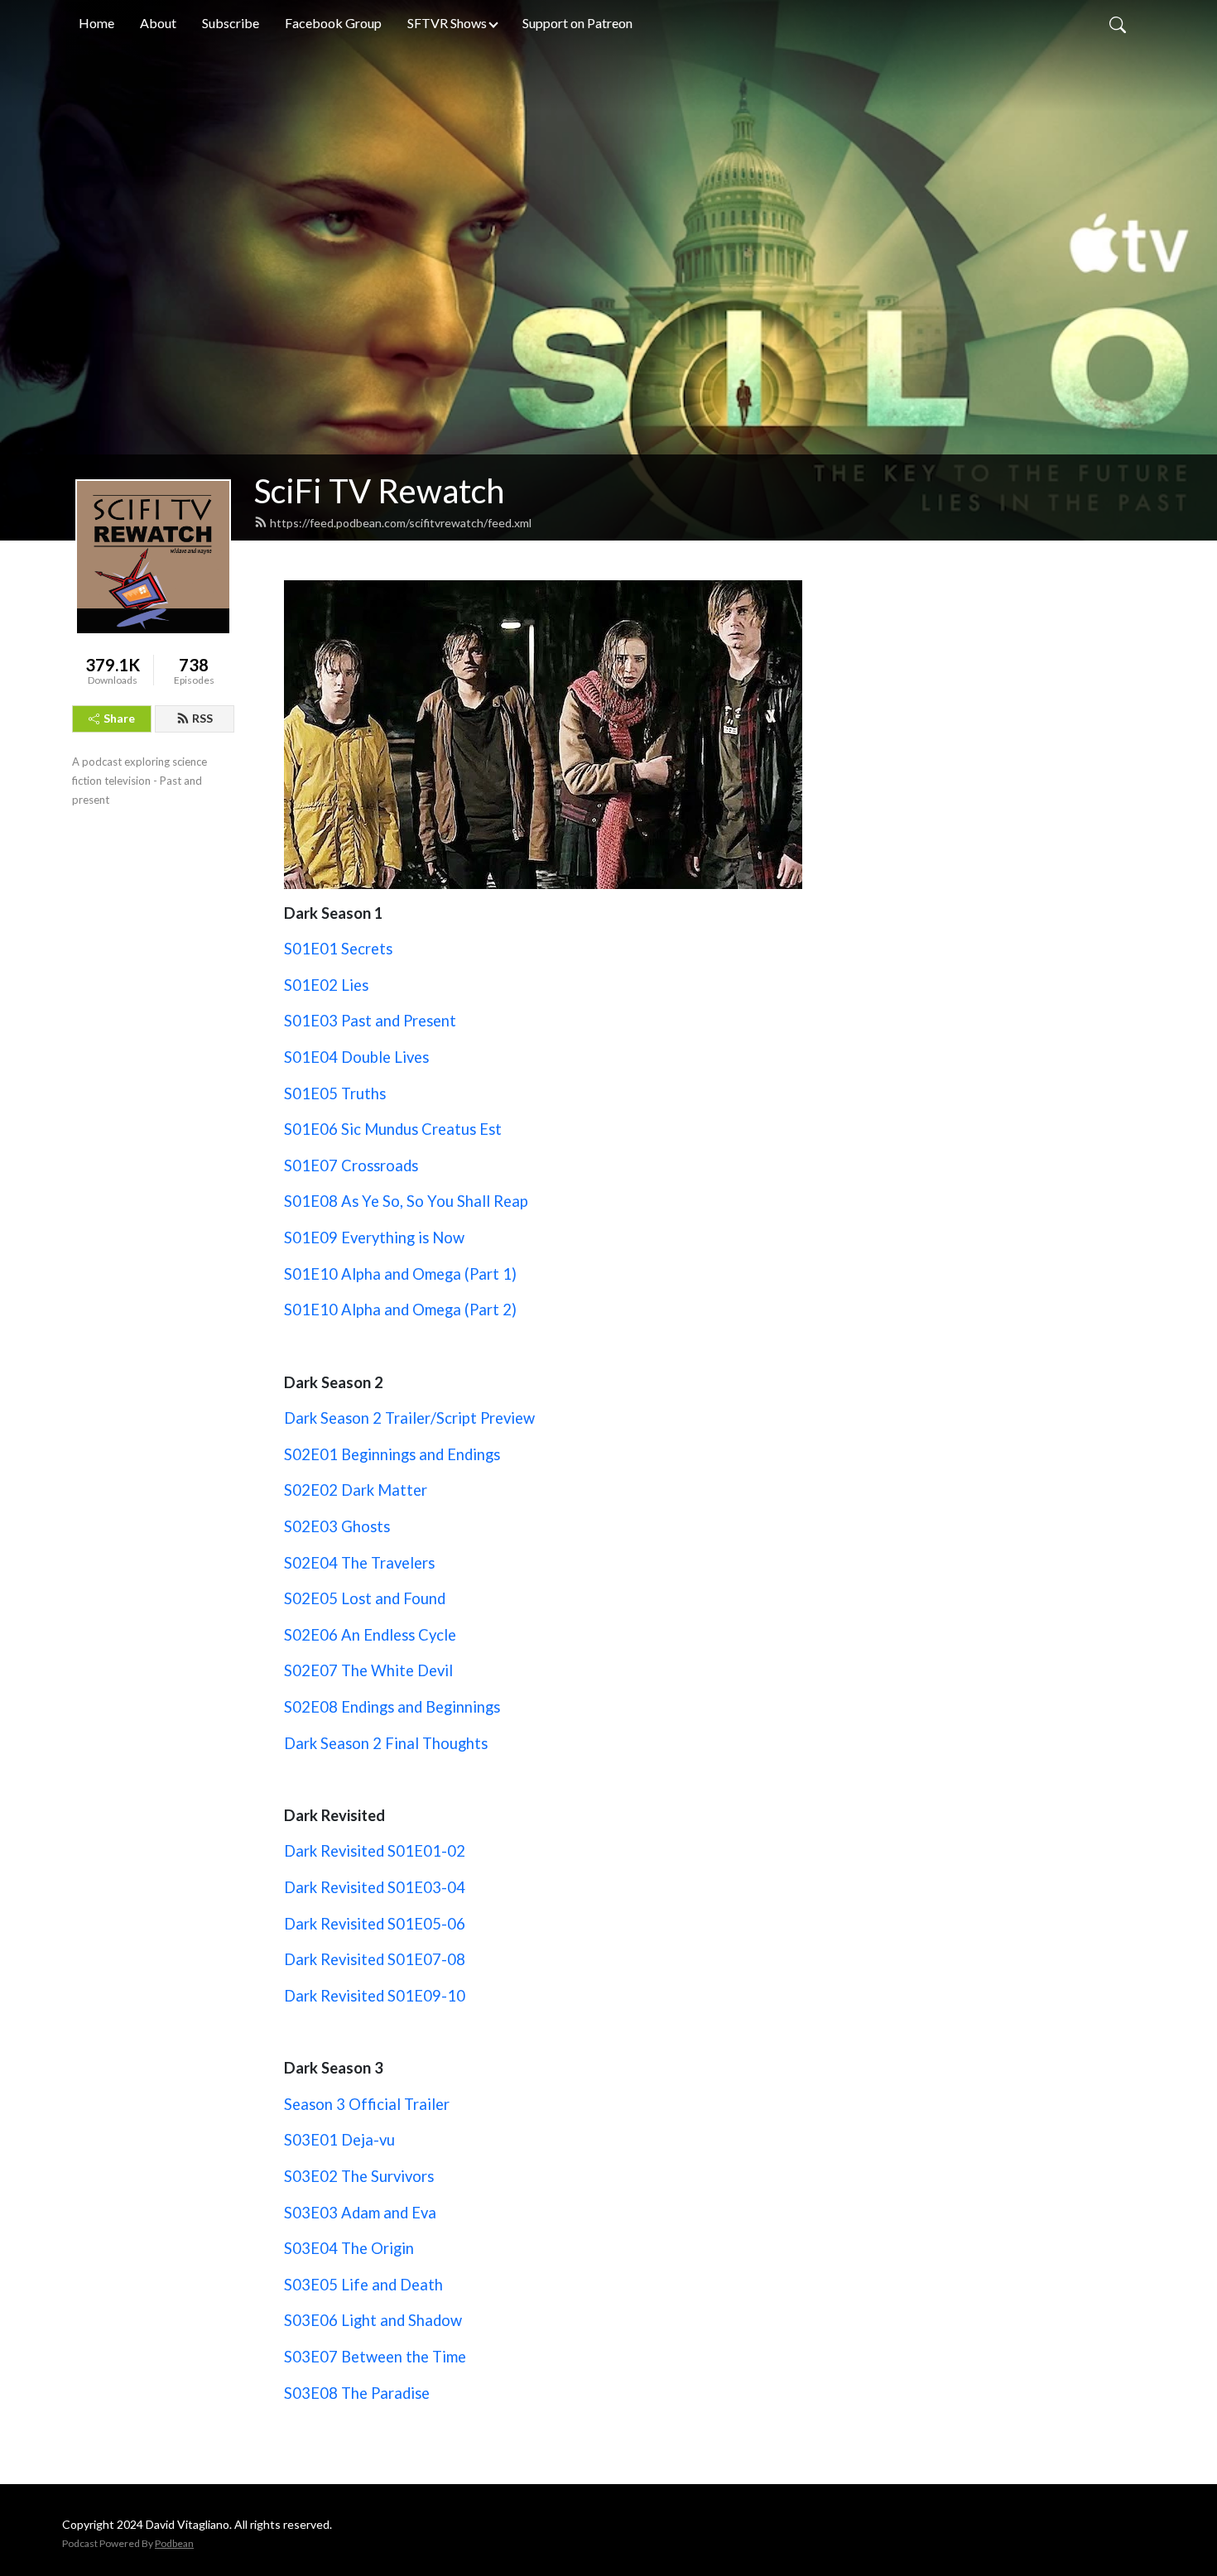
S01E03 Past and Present (370, 1021)
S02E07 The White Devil (368, 1670)
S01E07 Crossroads (351, 1165)
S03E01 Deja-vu (339, 2140)
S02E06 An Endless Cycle (370, 1635)
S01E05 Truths (335, 1093)
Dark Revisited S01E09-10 (375, 1996)
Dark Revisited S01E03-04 (375, 1887)
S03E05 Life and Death (363, 2285)
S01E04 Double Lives (356, 1057)
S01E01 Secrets (338, 949)
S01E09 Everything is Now (374, 1238)
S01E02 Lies (326, 985)
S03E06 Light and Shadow (373, 2320)
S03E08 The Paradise (357, 2393)
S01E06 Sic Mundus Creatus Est (393, 1129)
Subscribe (231, 23)
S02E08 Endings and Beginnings (392, 1707)
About (158, 23)
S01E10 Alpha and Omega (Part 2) (400, 1310)
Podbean (174, 2543)
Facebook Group (333, 23)
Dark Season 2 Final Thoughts (386, 1743)
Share (119, 718)
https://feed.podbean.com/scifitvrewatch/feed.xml (401, 523)
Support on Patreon (577, 23)
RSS (202, 718)
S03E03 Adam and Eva (360, 2213)
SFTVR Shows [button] (447, 23)
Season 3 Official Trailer (367, 2104)
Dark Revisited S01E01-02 (375, 1851)
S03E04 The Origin (349, 2248)
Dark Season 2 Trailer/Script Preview (409, 1418)
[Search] (1118, 23)
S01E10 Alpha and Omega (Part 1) (400, 1274)
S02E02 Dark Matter (356, 1490)
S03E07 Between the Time (375, 2357)
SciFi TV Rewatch (379, 491)
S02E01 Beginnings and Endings (392, 1454)
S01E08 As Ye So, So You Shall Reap (406, 1201)
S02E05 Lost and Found (365, 1598)
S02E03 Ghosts (337, 1526)
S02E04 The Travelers (359, 1563)
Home (96, 23)
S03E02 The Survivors (359, 2176)
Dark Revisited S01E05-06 (375, 1924)
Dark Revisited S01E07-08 (375, 1959)
